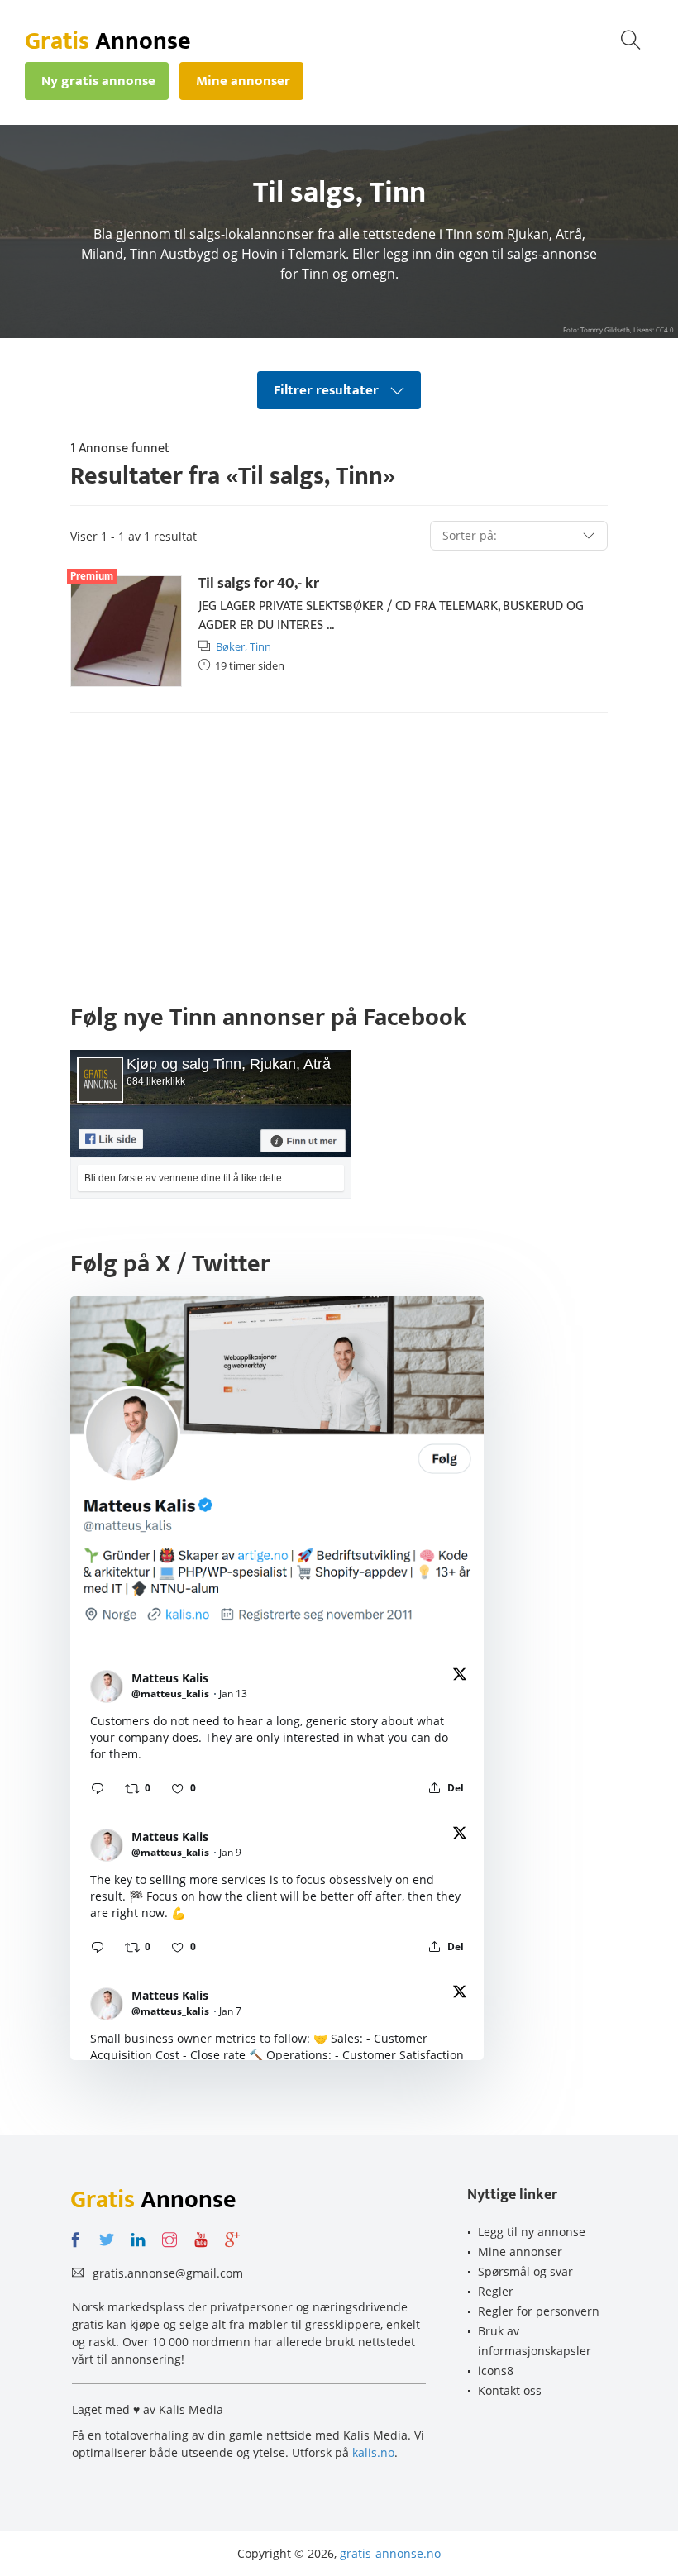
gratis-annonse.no (390, 2553)
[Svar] (98, 1788)
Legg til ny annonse (532, 2232)
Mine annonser (520, 2252)
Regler (496, 2291)
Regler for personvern (539, 2311)
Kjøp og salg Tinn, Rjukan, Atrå (229, 1064)
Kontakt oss (510, 2390)
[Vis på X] (460, 1677)
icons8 (496, 2371)
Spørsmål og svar (525, 2271)
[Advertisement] (339, 853)
